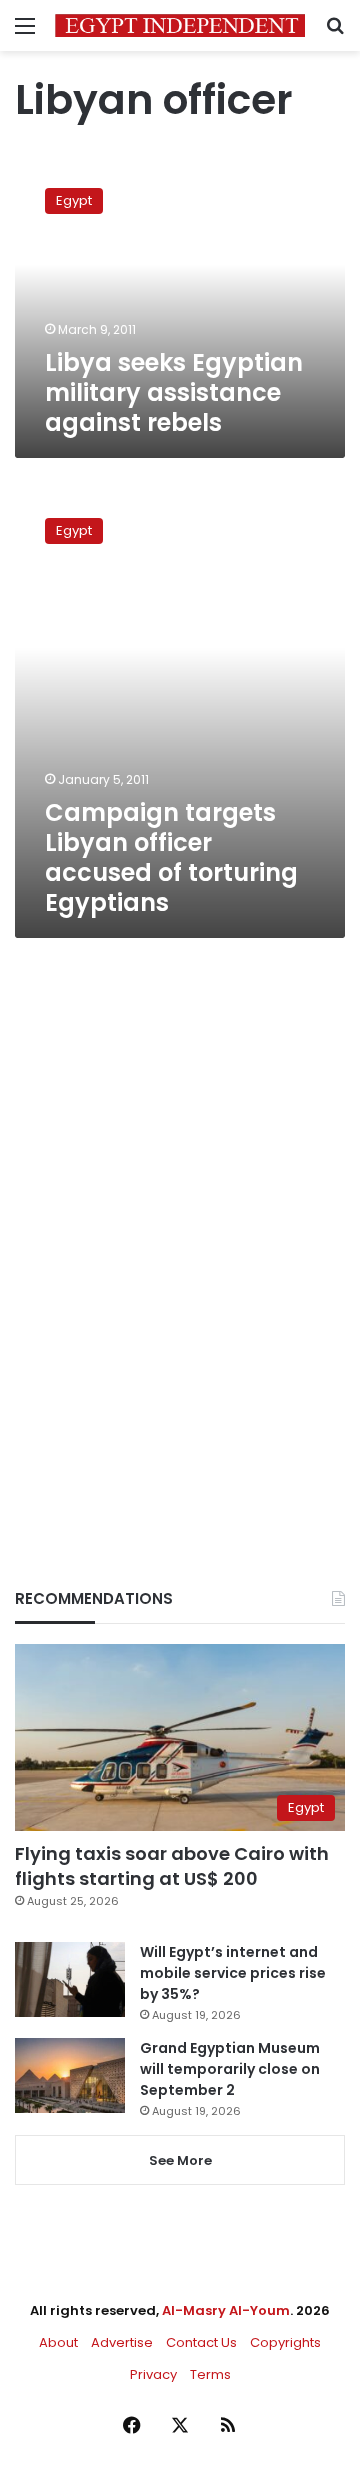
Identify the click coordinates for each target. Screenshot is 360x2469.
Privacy (153, 2374)
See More (180, 2160)
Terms (210, 2374)
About (58, 2342)
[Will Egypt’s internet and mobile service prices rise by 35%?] (70, 1979)
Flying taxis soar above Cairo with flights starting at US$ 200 (172, 1866)
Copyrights (285, 2342)
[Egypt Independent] (180, 25)
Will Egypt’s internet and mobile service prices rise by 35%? (233, 1973)
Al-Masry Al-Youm (226, 2310)
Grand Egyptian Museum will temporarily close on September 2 (230, 2069)
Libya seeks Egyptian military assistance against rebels (174, 392)
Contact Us (201, 2342)
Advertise (122, 2342)
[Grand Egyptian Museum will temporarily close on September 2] (70, 2075)
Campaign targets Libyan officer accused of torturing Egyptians (171, 857)
